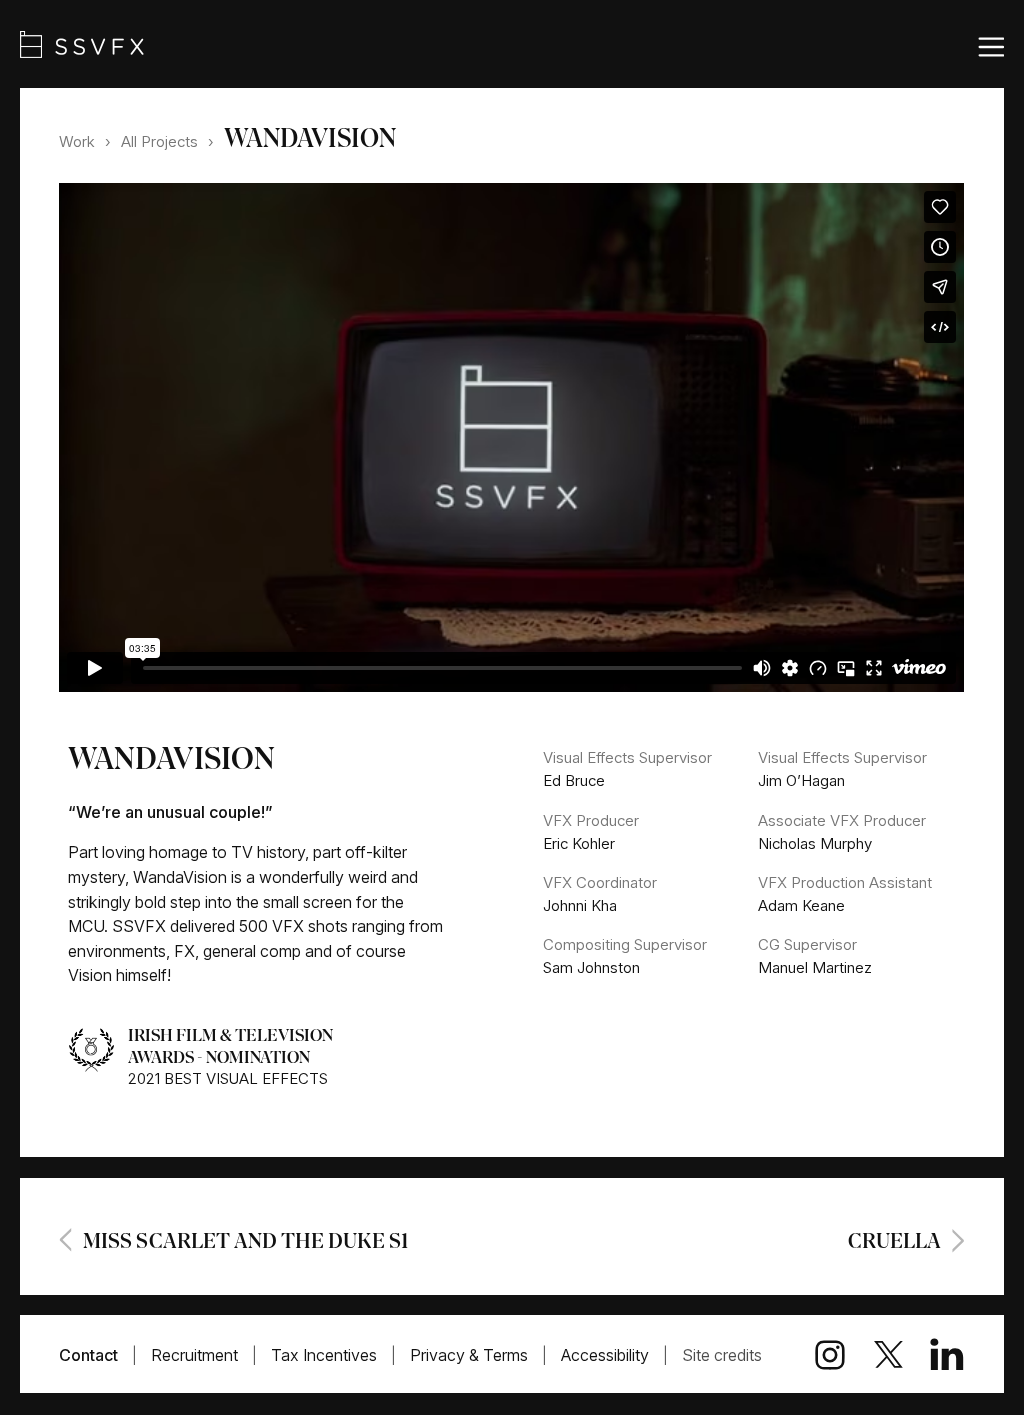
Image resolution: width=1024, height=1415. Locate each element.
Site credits (722, 1355)
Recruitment (194, 1355)
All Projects (159, 141)
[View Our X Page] (875, 1354)
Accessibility (605, 1355)
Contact (88, 1355)
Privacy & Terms (469, 1355)
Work (77, 141)
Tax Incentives (324, 1355)
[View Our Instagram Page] (817, 1355)
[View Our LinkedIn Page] (934, 1355)
